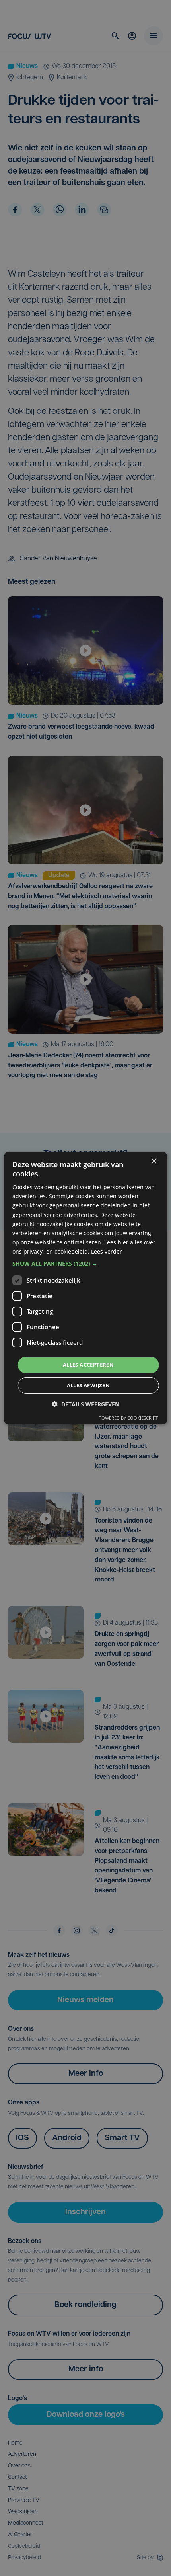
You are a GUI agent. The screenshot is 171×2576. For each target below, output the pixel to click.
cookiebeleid (71, 1251)
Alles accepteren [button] (88, 1365)
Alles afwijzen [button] (88, 1385)
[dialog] (86, 1288)
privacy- (34, 1251)
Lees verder (107, 1251)
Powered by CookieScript (128, 1418)
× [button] (154, 1161)
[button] (86, 1264)
